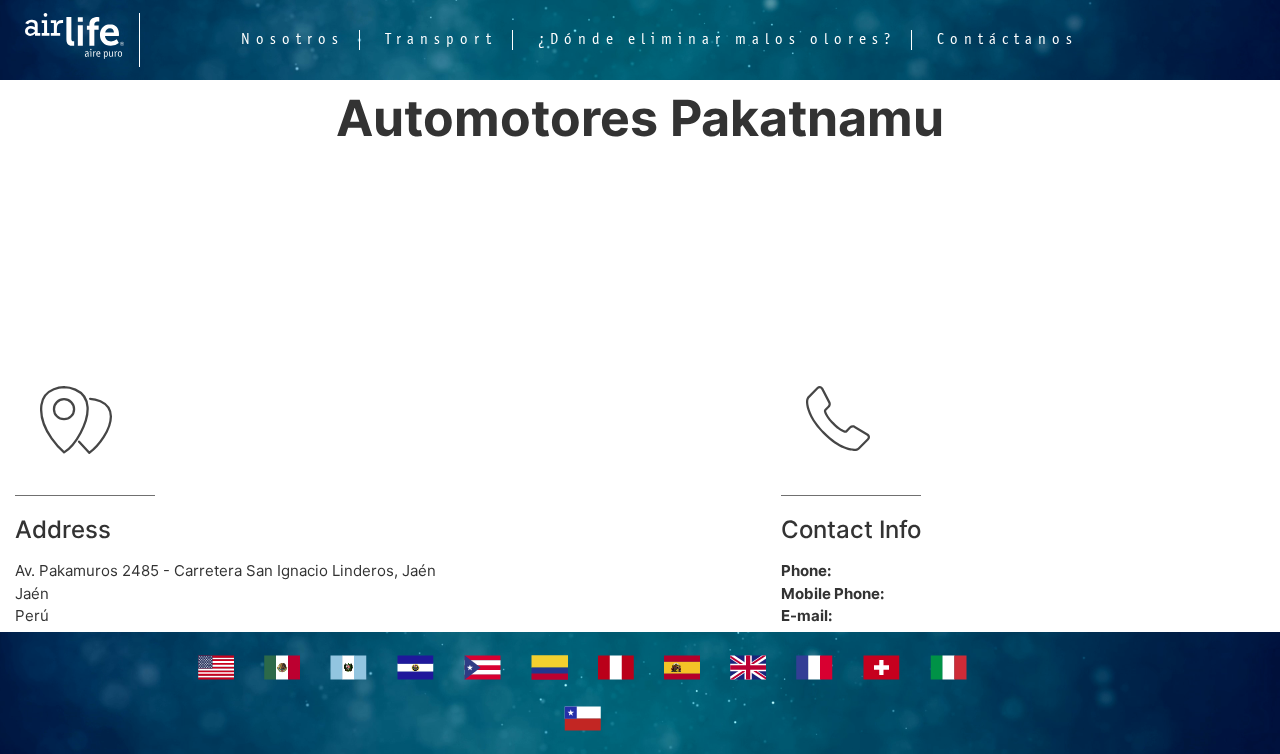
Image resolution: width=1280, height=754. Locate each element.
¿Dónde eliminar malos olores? (717, 40)
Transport (441, 40)
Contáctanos (1007, 40)
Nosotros (292, 40)
